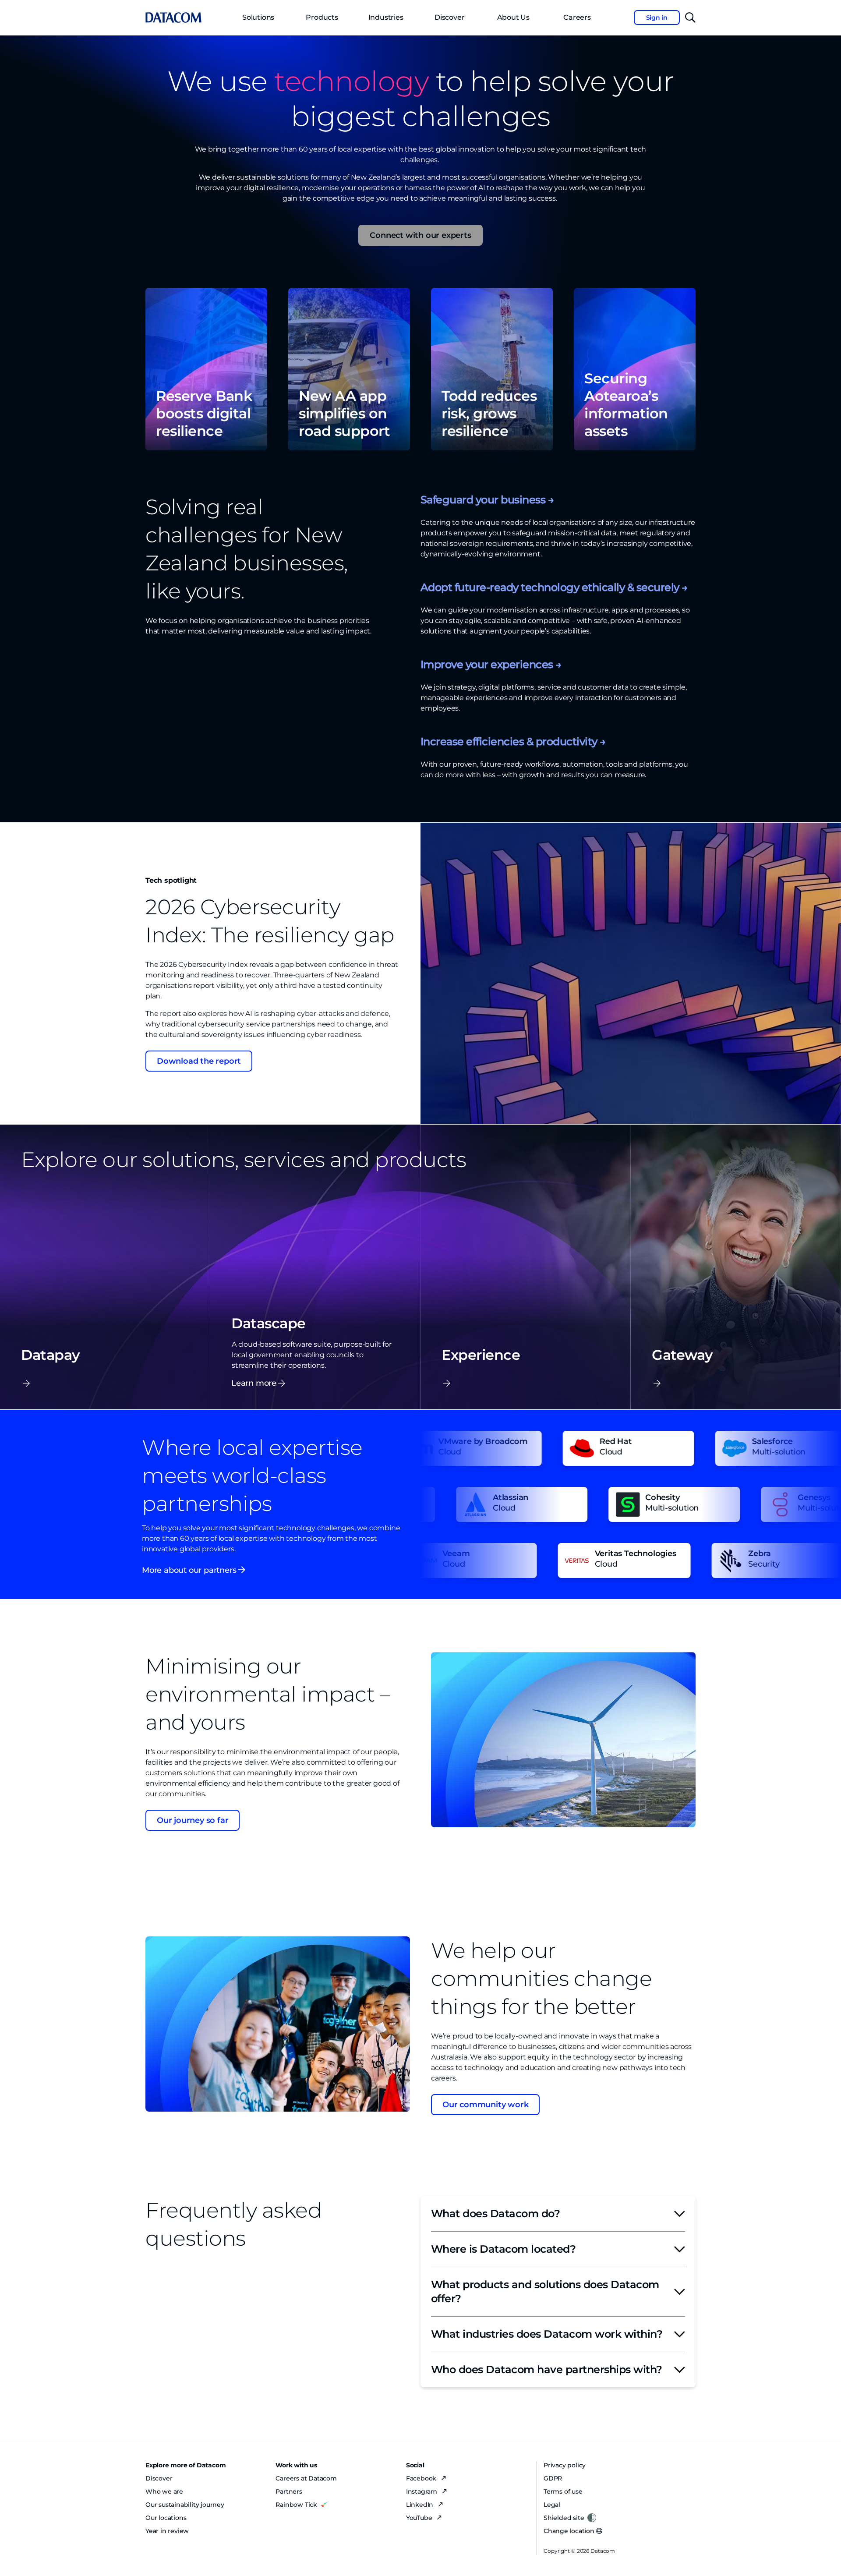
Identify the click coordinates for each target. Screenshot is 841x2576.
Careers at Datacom (306, 2478)
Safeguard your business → (487, 500)
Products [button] (322, 17)
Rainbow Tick (296, 2505)
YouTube (420, 2518)
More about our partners (190, 1570)
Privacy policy (565, 2465)
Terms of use (563, 2491)
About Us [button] (513, 17)
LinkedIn (420, 2505)
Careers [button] (577, 17)
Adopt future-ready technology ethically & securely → (554, 587)
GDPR (553, 2478)
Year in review (167, 2531)
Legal (552, 2505)
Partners (289, 2491)
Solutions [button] (258, 17)
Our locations (166, 2518)
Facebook (422, 2478)
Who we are (164, 2491)
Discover (449, 17)
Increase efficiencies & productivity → (513, 741)
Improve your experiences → (491, 664)
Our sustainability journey (185, 2505)
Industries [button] (386, 17)
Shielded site (564, 2518)
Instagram (422, 2491)
